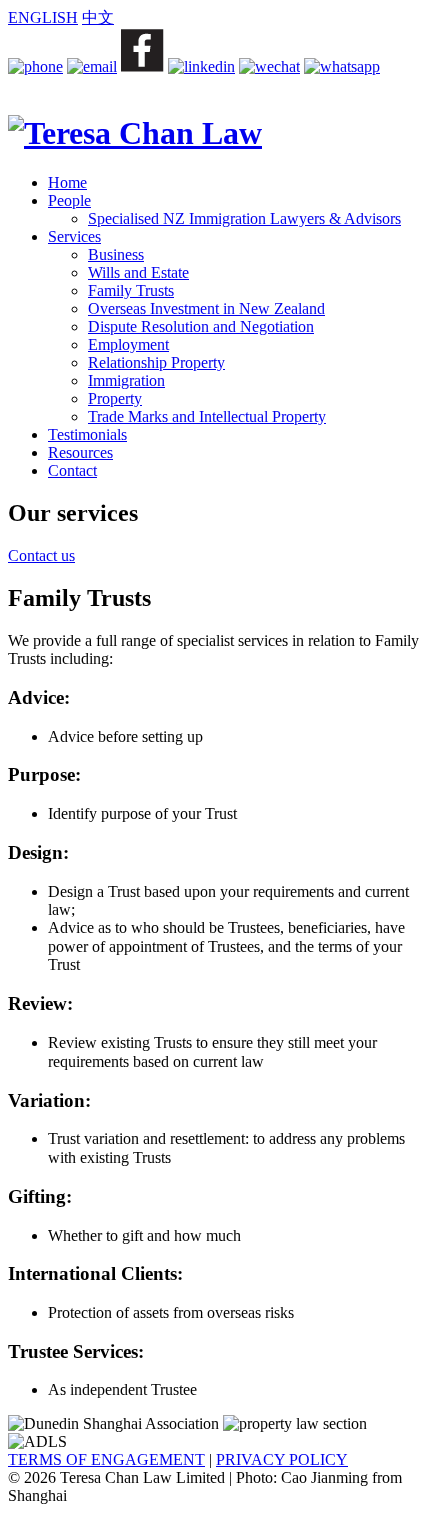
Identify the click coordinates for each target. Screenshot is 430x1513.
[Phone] (35, 66)
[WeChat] (269, 66)
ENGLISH (43, 17)
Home (67, 182)
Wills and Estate (138, 272)
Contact (72, 470)
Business (116, 254)
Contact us (41, 555)
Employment (128, 344)
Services (74, 236)
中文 (98, 17)
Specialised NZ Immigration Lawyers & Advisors (244, 218)
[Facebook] (142, 66)
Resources (80, 452)
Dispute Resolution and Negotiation (201, 326)
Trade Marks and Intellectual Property (207, 416)
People (69, 200)
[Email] (92, 66)
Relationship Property (156, 362)
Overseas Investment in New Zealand (206, 308)
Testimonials (87, 434)
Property (115, 398)
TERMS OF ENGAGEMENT (106, 1459)
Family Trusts (131, 290)
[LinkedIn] (201, 66)
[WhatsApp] (342, 66)
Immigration (126, 380)
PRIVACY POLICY (282, 1459)
